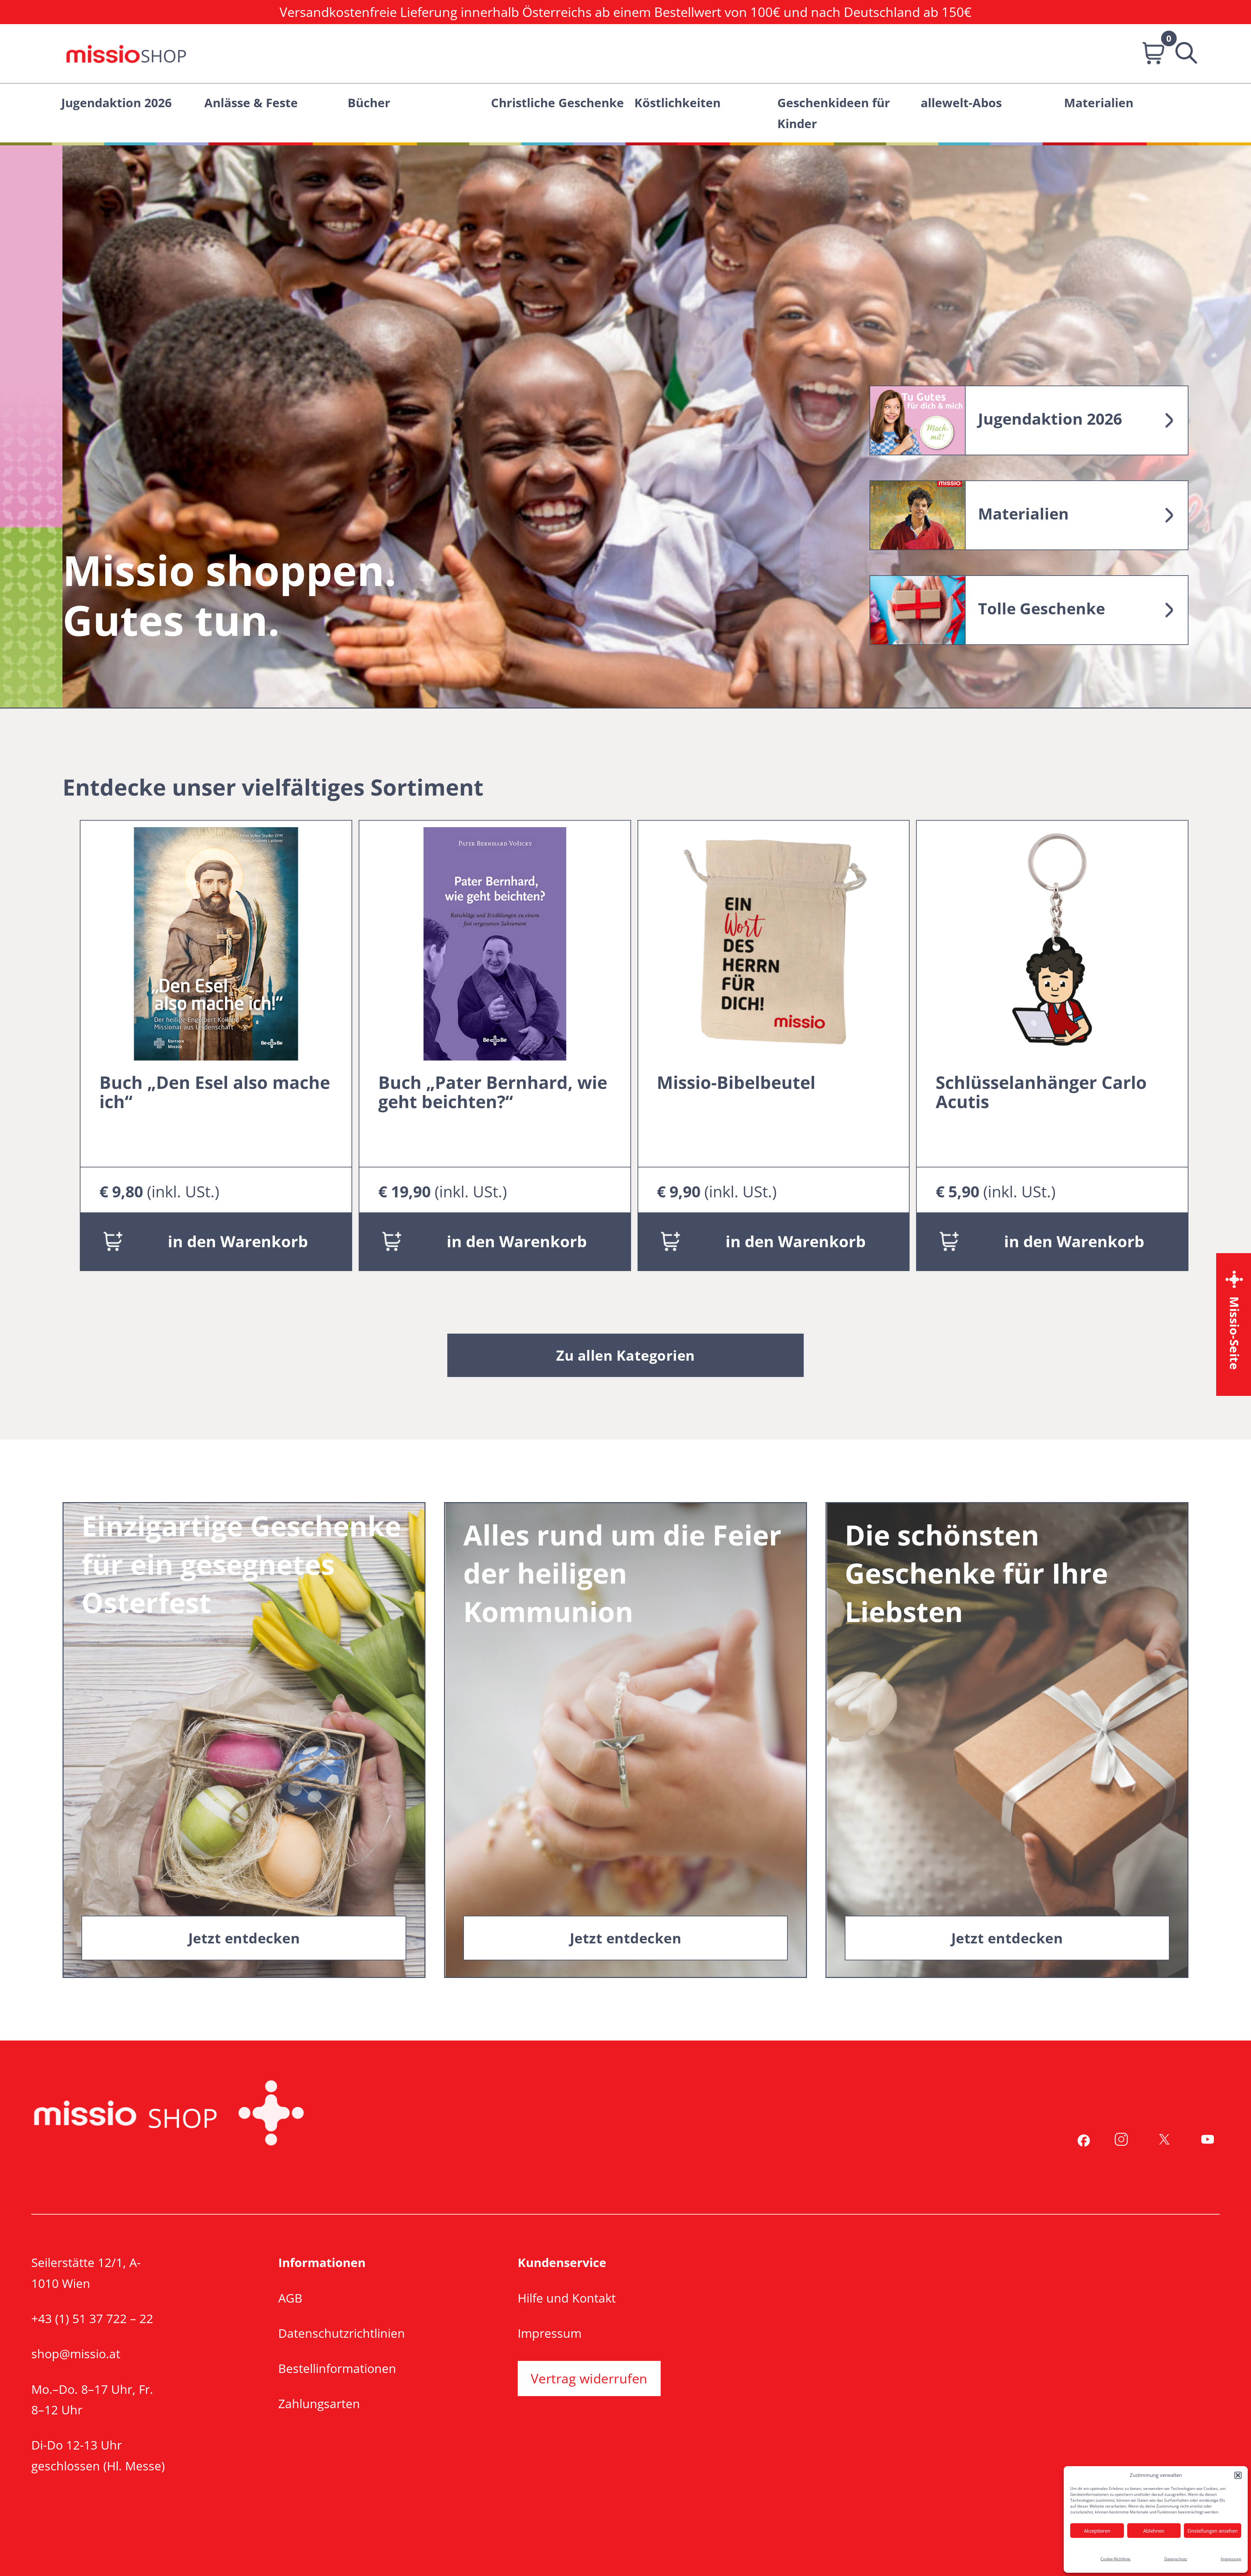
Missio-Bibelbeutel (736, 1082)
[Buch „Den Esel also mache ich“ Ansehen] (216, 942)
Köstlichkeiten (677, 102)
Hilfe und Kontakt (567, 2298)
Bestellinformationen (337, 2368)
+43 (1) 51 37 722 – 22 (92, 2318)
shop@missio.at (76, 2354)
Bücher (369, 102)
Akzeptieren (1097, 2531)
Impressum (1231, 2559)
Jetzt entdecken (244, 1938)
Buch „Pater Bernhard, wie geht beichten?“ (493, 1092)
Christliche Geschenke (557, 102)
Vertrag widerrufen (589, 2378)
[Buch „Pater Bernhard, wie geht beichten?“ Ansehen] (495, 942)
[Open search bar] (1179, 54)
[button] (1238, 2475)
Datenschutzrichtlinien (342, 2333)
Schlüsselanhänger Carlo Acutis (1041, 1092)
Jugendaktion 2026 (116, 102)
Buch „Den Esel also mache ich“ (215, 1092)
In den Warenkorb (238, 1241)
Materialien (1099, 102)
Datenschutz (1176, 2559)
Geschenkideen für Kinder (834, 113)
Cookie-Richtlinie (1115, 2559)
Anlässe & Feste (251, 102)
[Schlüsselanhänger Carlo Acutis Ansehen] (1052, 942)
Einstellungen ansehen (1213, 2531)
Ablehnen (1154, 2531)
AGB (290, 2298)
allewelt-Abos (961, 102)
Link (1029, 420)
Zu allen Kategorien (625, 1355)
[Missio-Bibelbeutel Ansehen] (773, 942)
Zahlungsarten (319, 2403)
